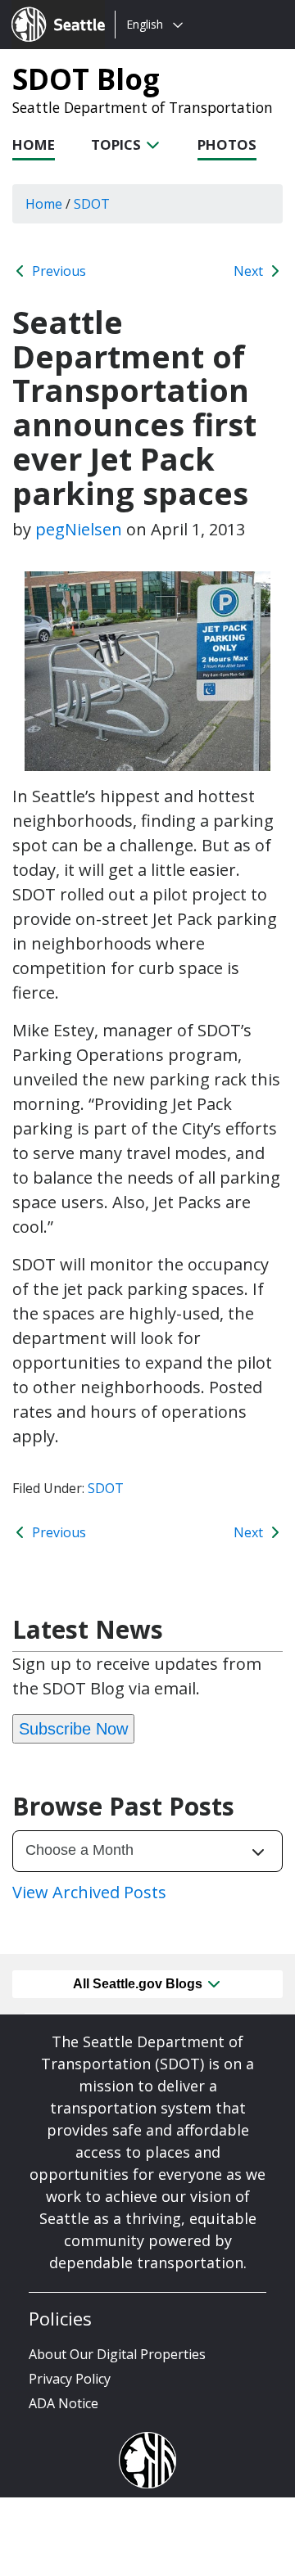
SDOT (106, 1488)
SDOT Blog (86, 79)
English (145, 24)
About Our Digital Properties (117, 2354)
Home (34, 144)
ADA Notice (64, 2403)
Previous (57, 271)
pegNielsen (79, 529)
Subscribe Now (73, 1729)
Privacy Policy (70, 2379)
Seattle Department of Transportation (143, 107)
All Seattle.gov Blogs (139, 1984)
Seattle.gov (46, 9)
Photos (227, 144)
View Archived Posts (89, 1892)
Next (250, 271)
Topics (118, 144)
